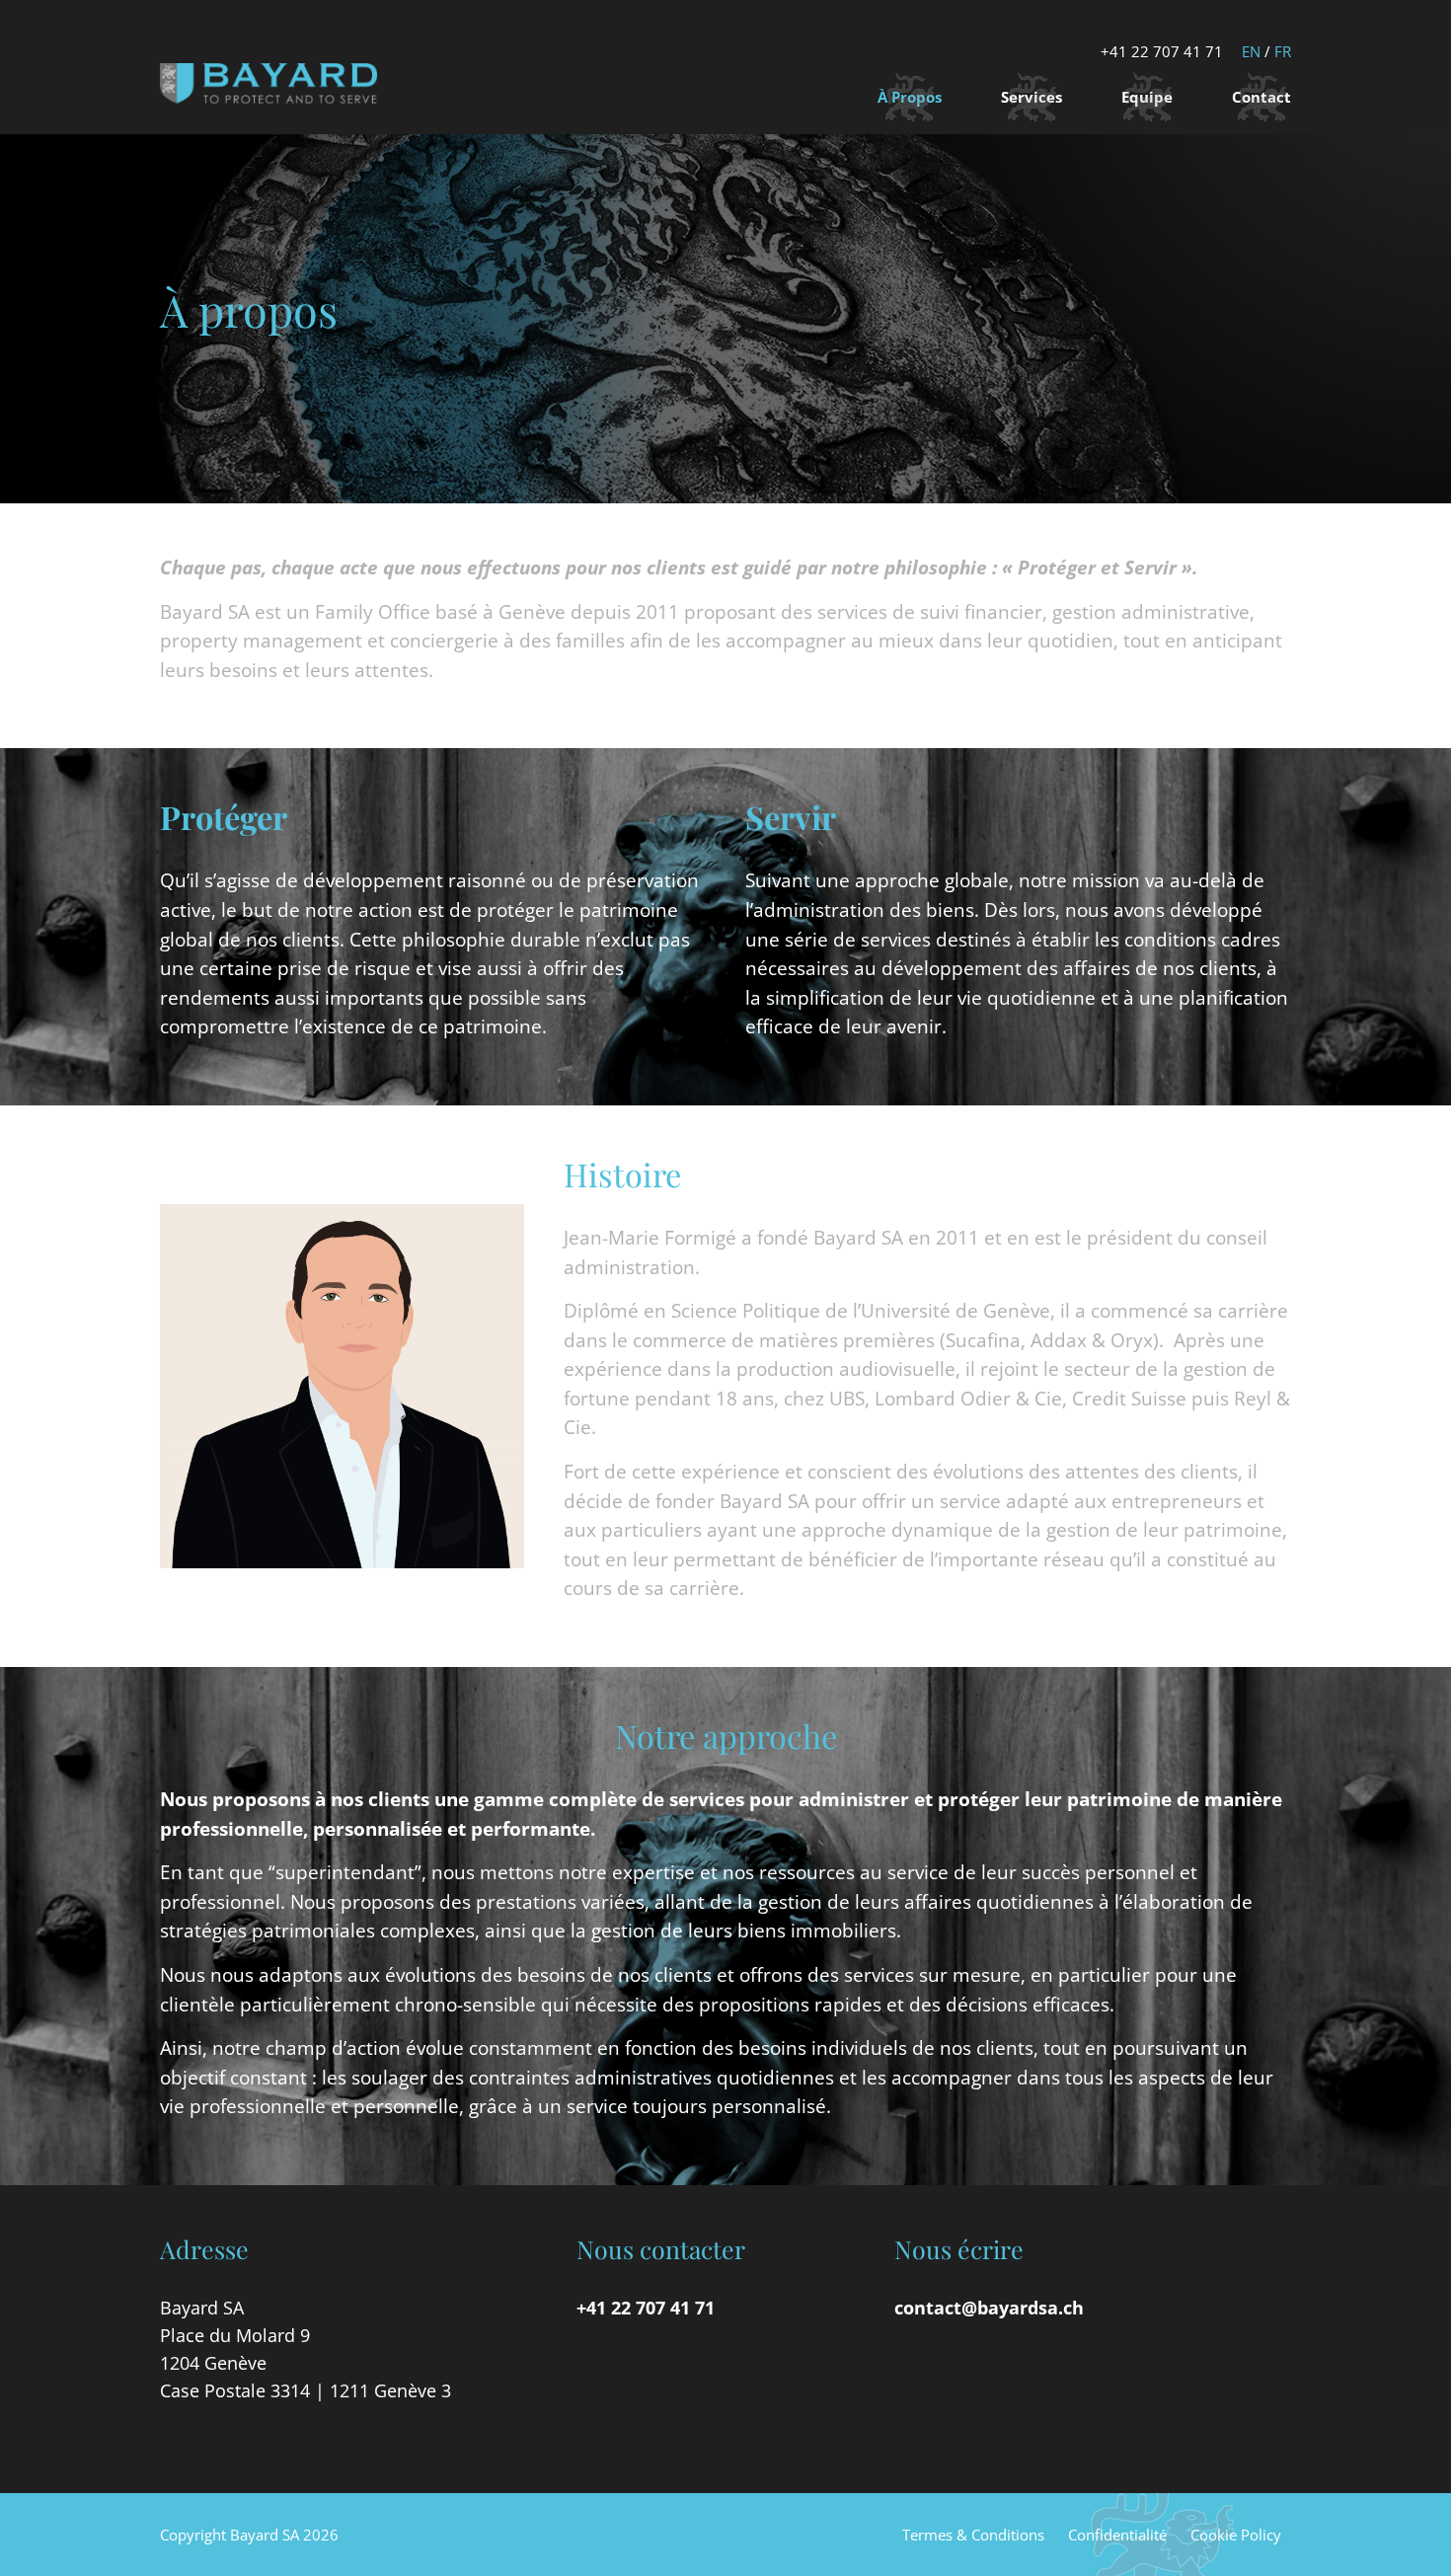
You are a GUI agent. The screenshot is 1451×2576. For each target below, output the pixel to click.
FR (1283, 51)
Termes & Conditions (973, 2535)
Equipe (1147, 97)
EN (1251, 51)
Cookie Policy (1236, 2535)
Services (1031, 97)
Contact (1261, 97)
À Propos (910, 97)
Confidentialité (1117, 2535)
